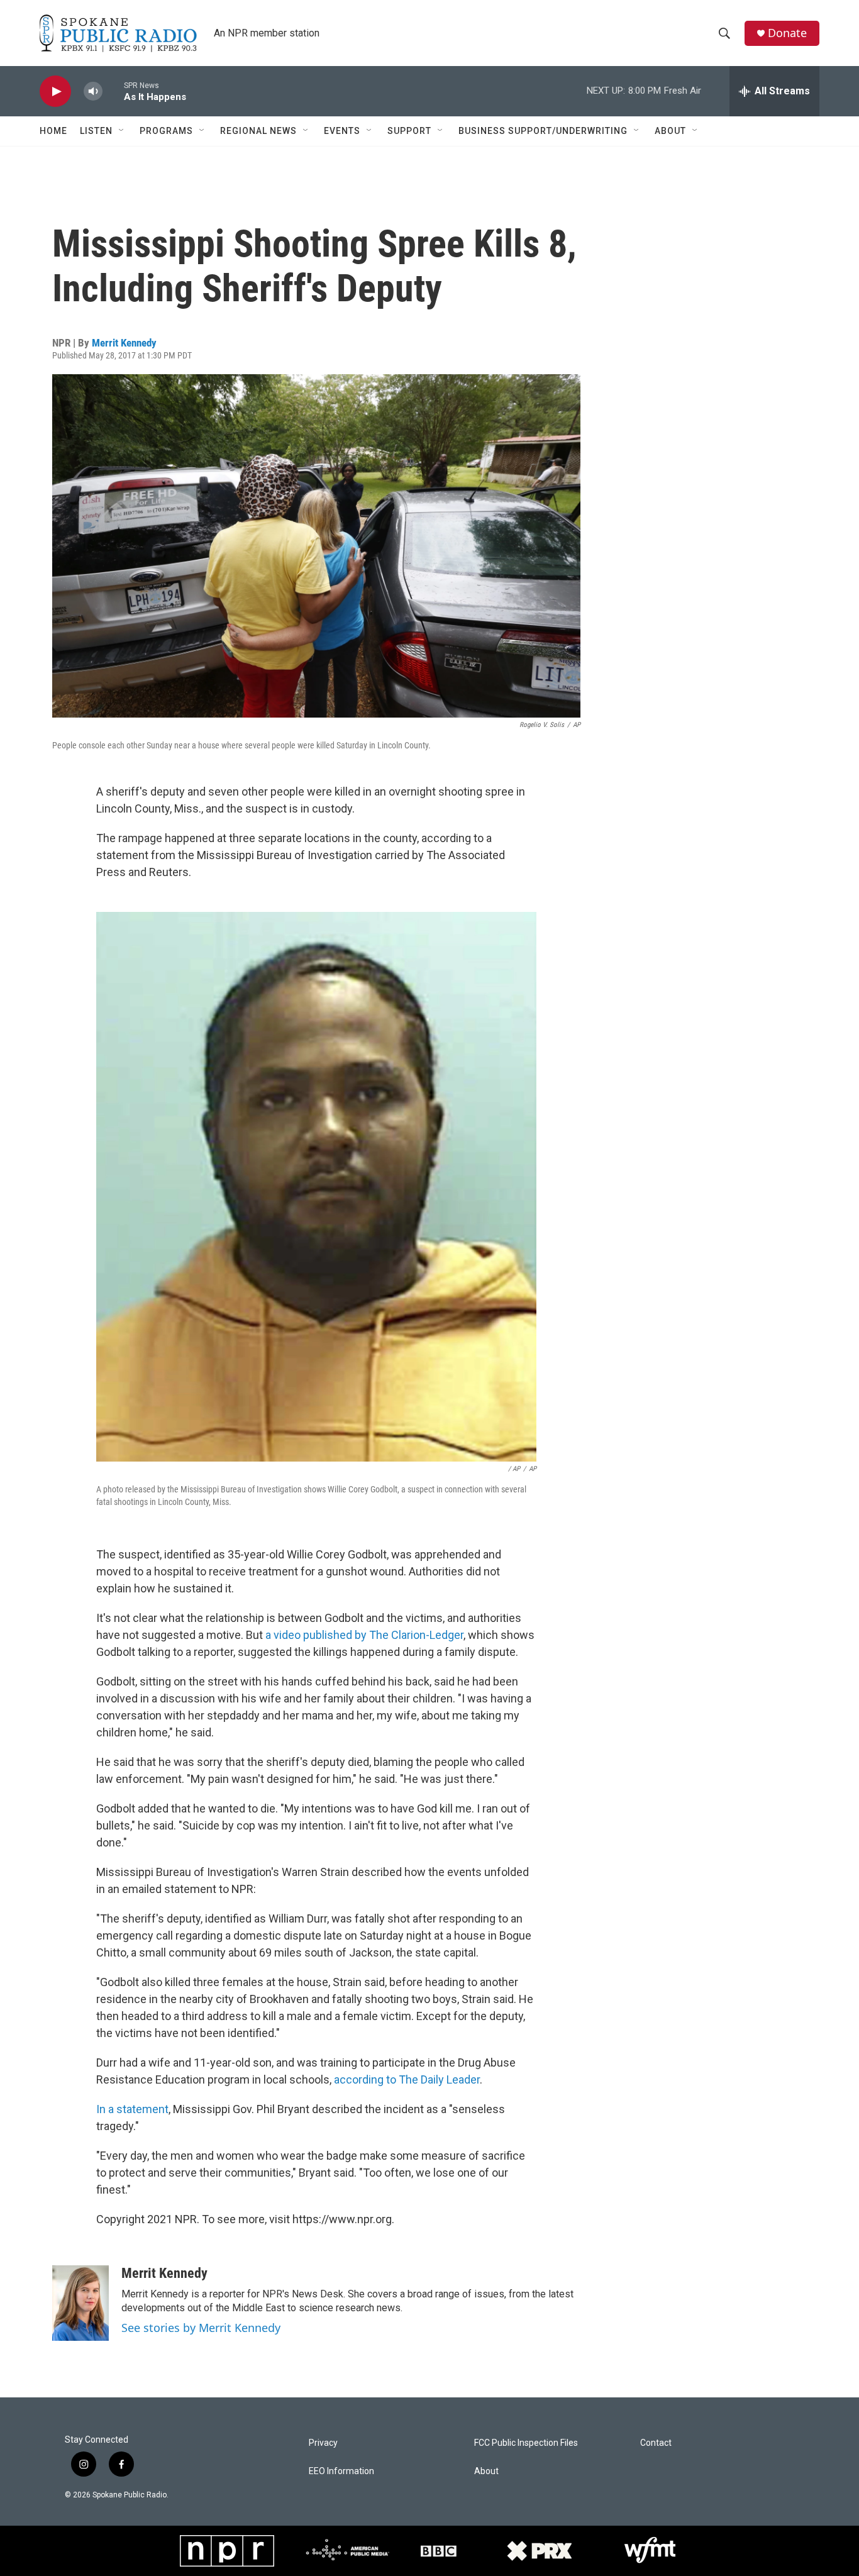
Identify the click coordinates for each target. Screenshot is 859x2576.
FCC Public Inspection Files (526, 2443)
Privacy (323, 2443)
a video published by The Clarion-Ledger (364, 1635)
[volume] (93, 92)
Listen (96, 131)
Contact (656, 2443)
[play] (55, 92)
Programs (166, 131)
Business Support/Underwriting (543, 131)
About (670, 131)
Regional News (258, 131)
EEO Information (341, 2471)
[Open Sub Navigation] (122, 131)
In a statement (132, 2109)
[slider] (113, 91)
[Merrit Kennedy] (80, 2303)
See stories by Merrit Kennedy (201, 2328)
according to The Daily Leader (407, 2079)
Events (342, 131)
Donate (787, 33)
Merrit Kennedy (124, 343)
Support (409, 131)
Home (53, 131)
